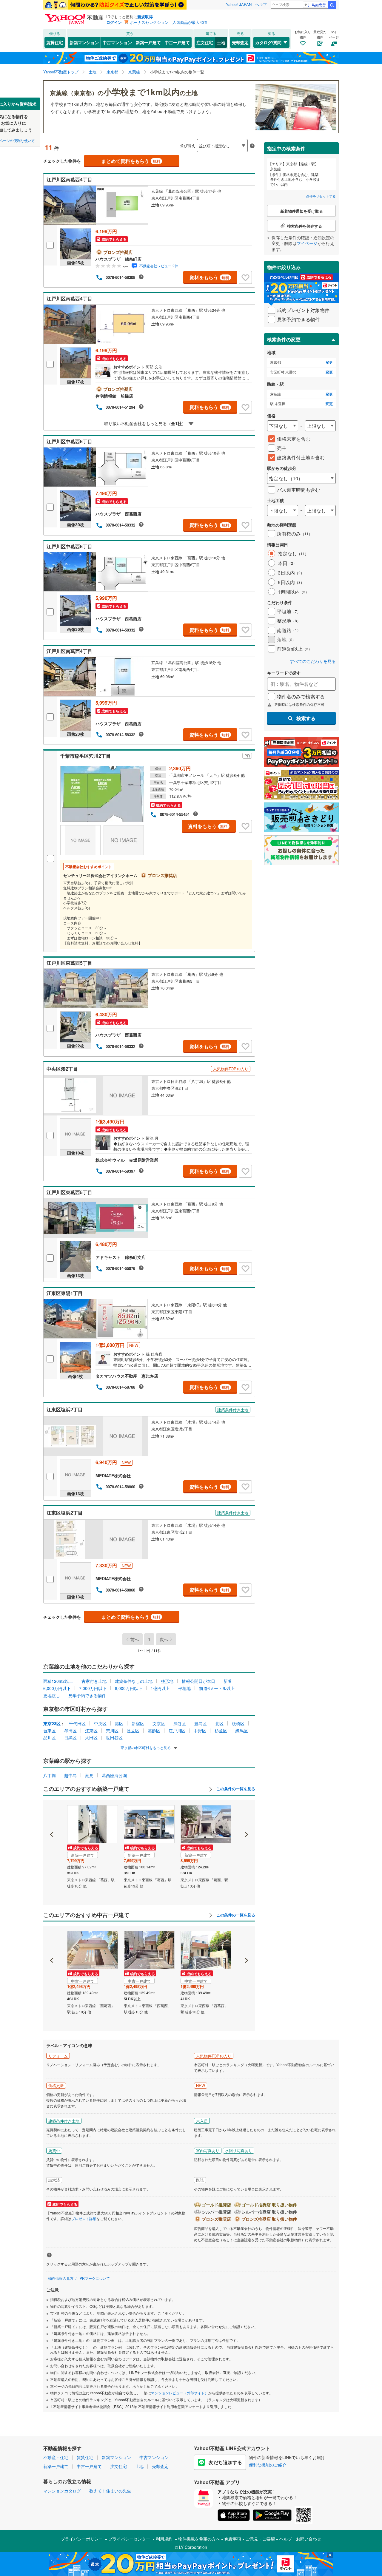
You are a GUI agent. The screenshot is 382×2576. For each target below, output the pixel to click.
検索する (306, 718)
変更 (329, 362)
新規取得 (145, 17)
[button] (52, 1814)
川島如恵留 (317, 5)
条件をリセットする (321, 196)
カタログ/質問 (268, 42)
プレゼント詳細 (84, 2218)
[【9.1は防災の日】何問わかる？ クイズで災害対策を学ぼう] (115, 5)
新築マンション (84, 42)
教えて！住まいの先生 (110, 2491)
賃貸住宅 (55, 42)
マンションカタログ (62, 2491)
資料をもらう (209, 277)
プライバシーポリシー (82, 2539)
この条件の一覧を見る (235, 1789)
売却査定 (240, 42)
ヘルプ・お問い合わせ (300, 2539)
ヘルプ (261, 4)
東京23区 (52, 1723)
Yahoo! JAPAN (239, 4)
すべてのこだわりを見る (313, 661)
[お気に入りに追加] (245, 277)
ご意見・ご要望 (260, 2539)
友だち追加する (225, 2462)
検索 (332, 5)
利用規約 (164, 2539)
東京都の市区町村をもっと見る (146, 1747)
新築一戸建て (148, 42)
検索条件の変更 (284, 339)
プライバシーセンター (129, 2539)
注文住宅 (205, 42)
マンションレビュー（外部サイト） (180, 2393)
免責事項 (233, 2539)
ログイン (114, 22)
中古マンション (117, 42)
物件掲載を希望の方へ (199, 2539)
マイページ (307, 243)
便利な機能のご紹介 (268, 2465)
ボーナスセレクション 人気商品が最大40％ (169, 22)
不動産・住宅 (56, 2457)
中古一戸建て (177, 42)
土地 (221, 42)
